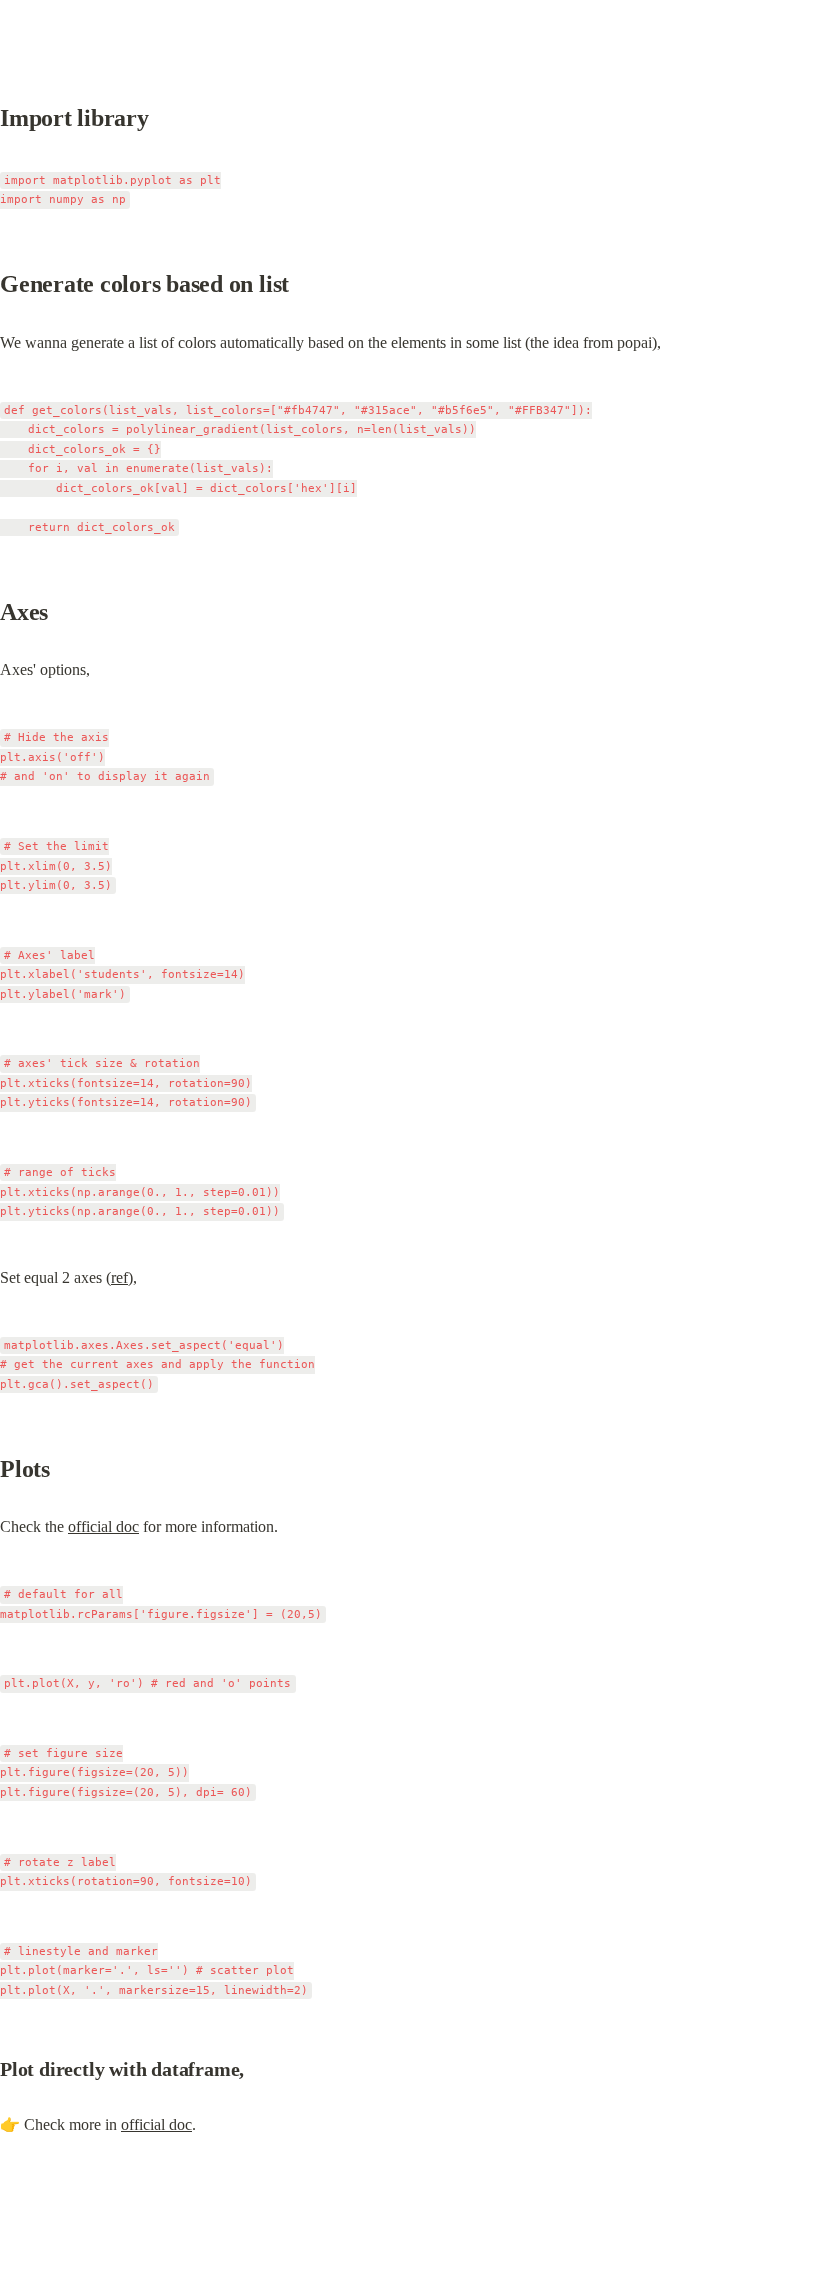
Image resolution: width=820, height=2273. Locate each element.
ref (119, 1277)
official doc (103, 1526)
